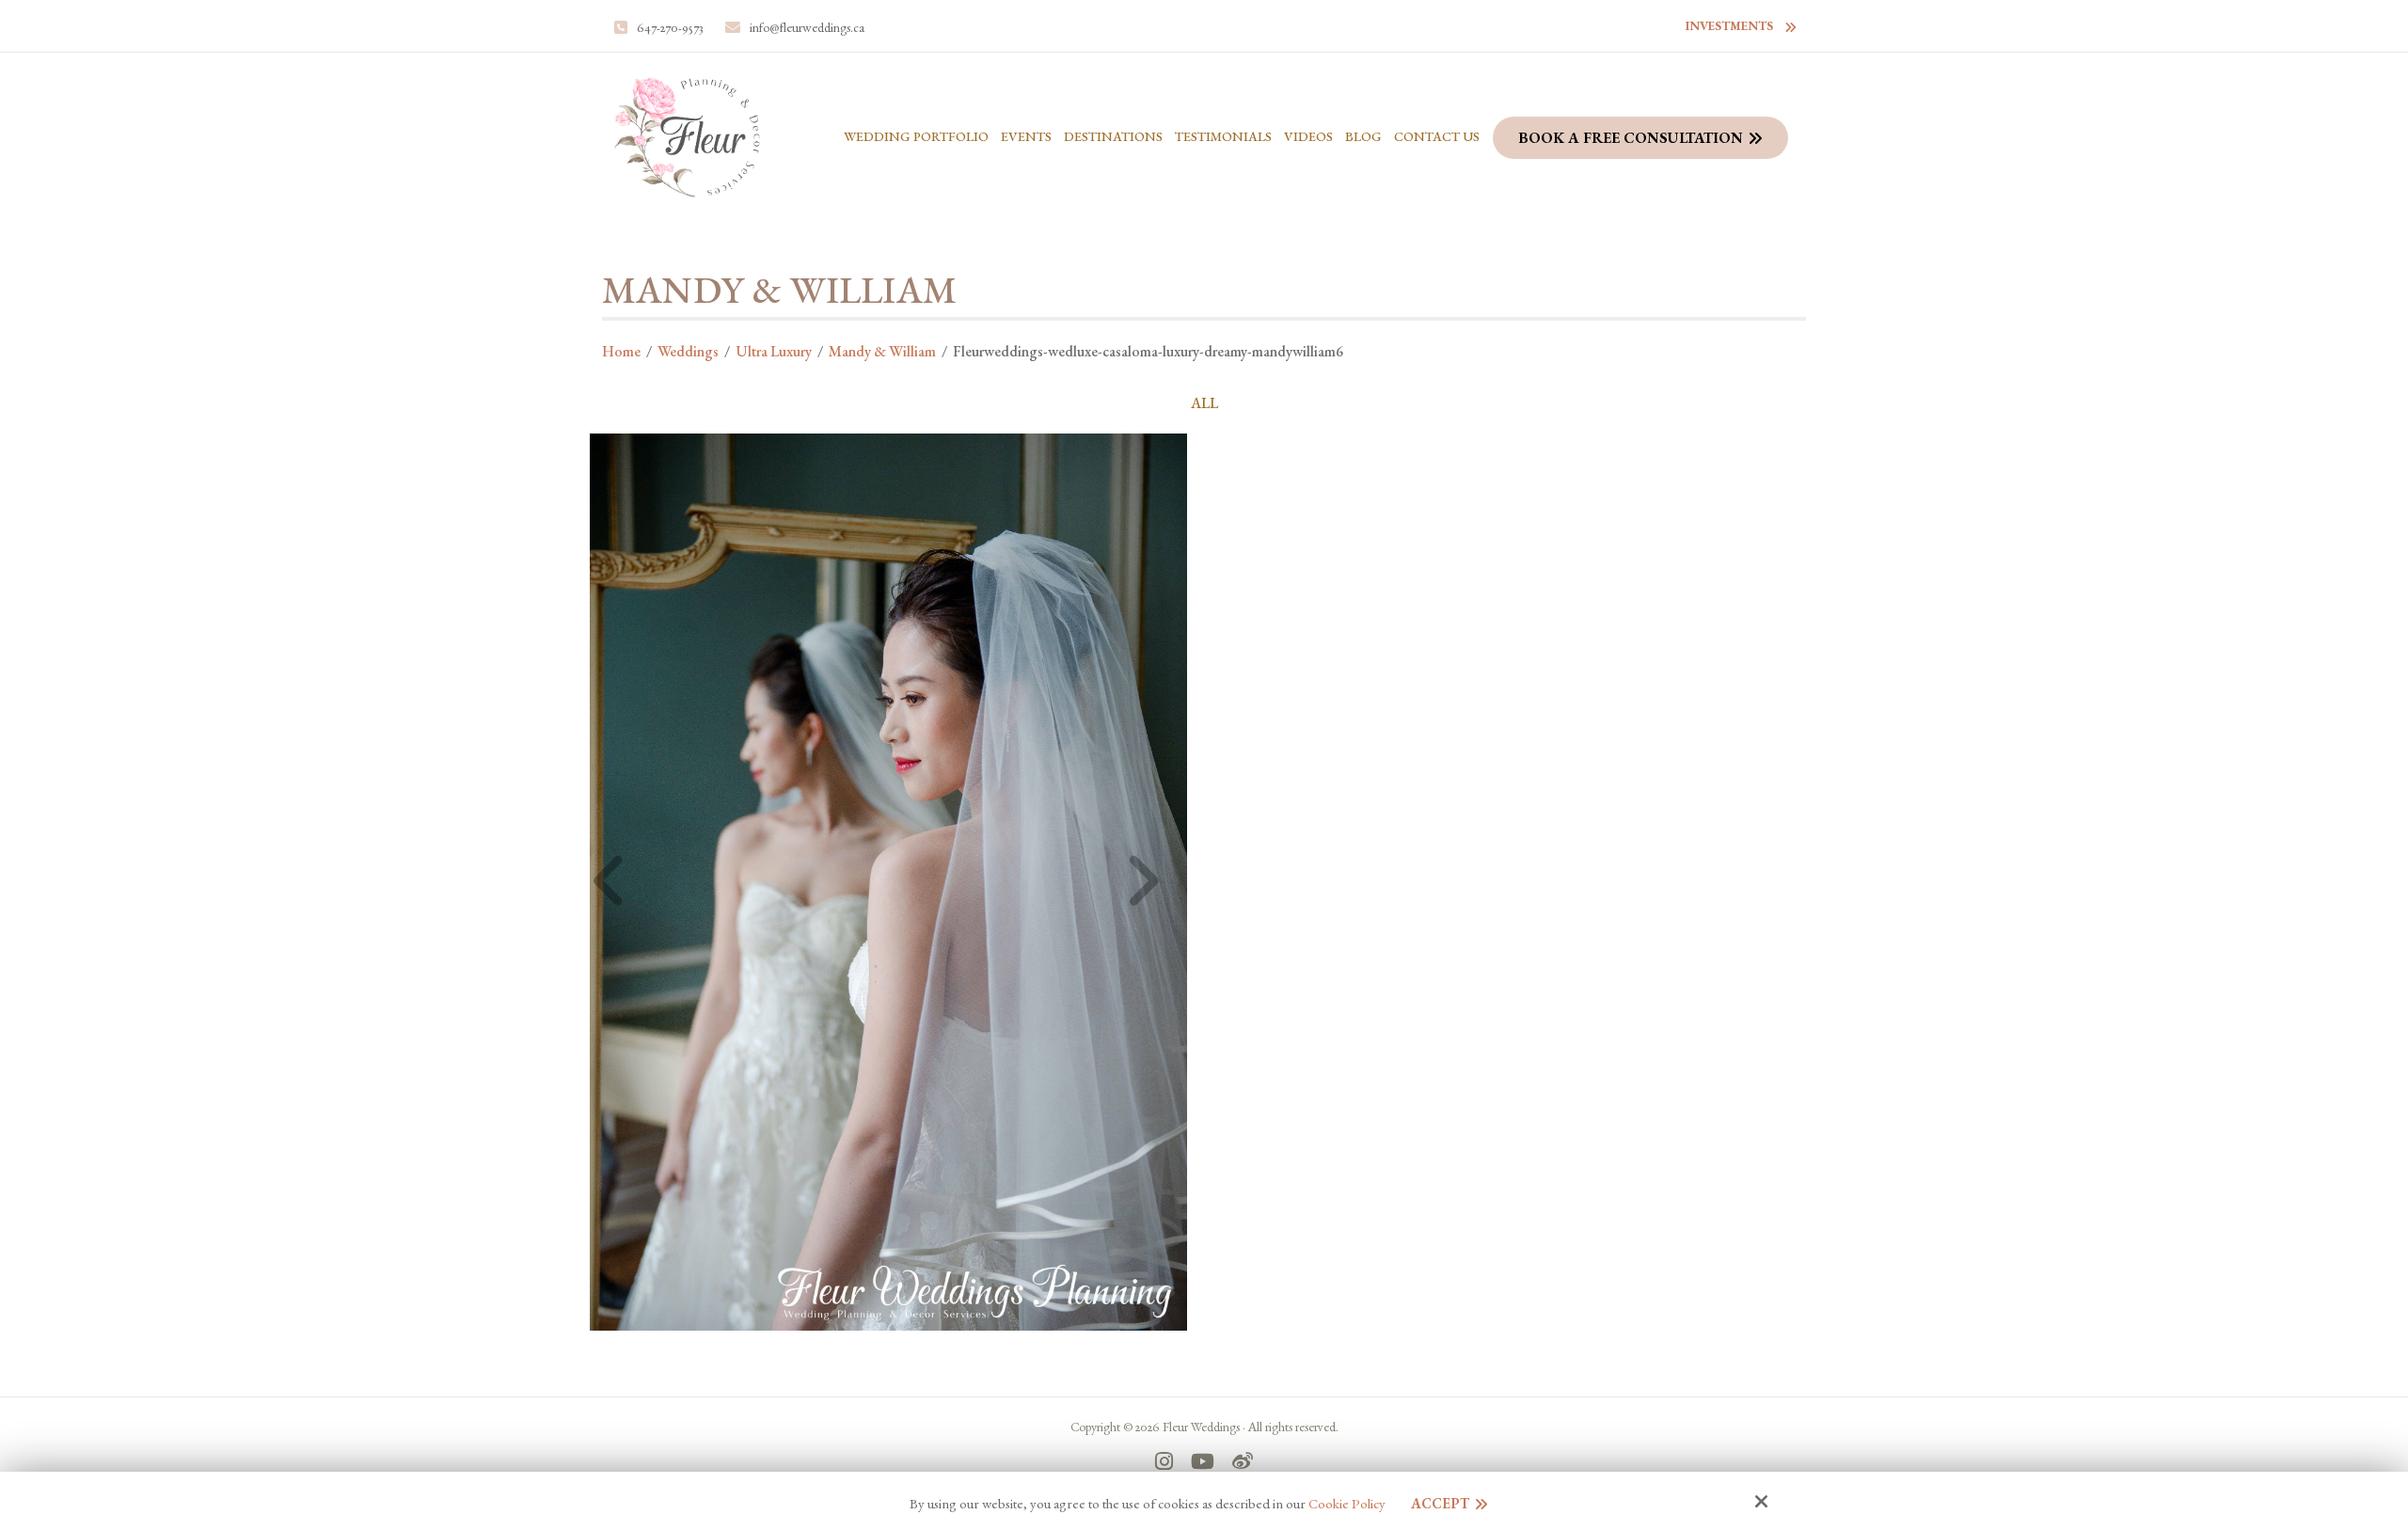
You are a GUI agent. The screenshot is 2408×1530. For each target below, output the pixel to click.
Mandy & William (882, 351)
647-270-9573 (670, 27)
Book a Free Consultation (1631, 138)
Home (621, 351)
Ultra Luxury (774, 351)
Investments (1729, 26)
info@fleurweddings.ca (807, 27)
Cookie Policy (1347, 1504)
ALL (1204, 403)
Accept (1440, 1503)
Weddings (688, 351)
